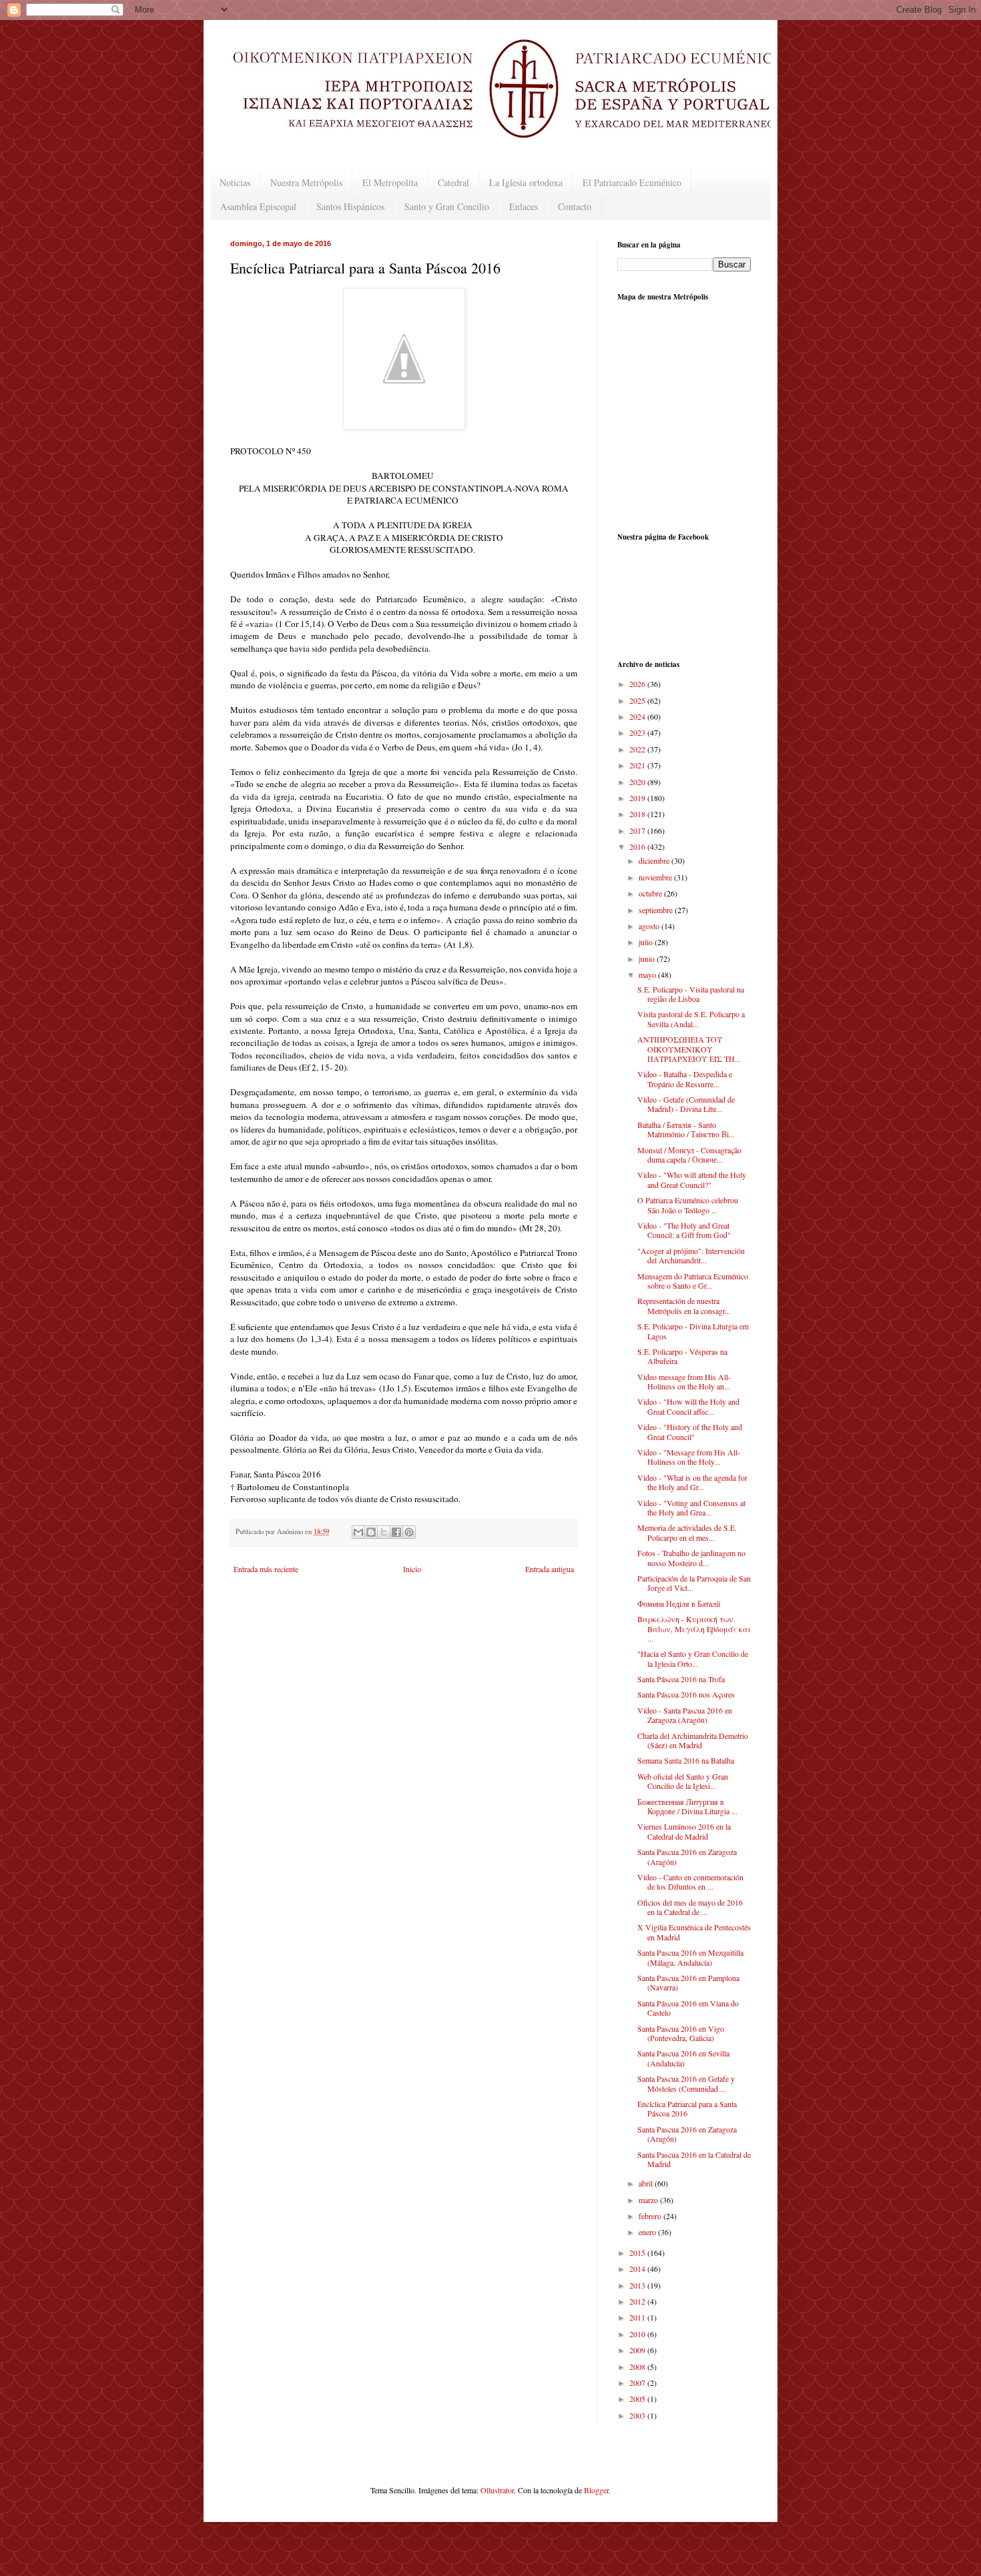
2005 (638, 2399)
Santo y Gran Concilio (447, 206)
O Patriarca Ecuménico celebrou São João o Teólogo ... (688, 1205)
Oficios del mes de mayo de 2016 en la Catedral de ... (690, 1907)
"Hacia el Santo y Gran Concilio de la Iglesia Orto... (693, 1658)
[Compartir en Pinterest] (409, 1532)
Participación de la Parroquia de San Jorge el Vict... (694, 1583)
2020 (638, 782)
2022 (638, 749)
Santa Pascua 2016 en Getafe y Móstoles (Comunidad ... (686, 2083)
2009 (638, 2350)
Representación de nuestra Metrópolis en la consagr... (684, 1305)
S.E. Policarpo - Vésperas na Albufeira (682, 1356)
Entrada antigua (550, 1569)
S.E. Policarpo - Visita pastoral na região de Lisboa (691, 994)
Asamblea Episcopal (258, 206)
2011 (638, 2317)
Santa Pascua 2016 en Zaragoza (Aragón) (687, 1856)
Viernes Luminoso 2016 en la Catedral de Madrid (684, 1831)
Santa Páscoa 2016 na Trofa (681, 1679)
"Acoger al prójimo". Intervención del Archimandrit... (691, 1255)
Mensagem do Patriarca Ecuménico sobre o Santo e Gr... (693, 1281)
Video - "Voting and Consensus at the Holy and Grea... (691, 1507)
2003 (638, 2415)
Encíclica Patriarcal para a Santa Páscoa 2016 (687, 2108)
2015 (638, 2252)
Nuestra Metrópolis (306, 182)
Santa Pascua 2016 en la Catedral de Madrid (694, 2159)
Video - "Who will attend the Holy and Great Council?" (692, 1179)
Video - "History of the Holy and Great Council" (690, 1431)
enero (648, 2232)
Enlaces (524, 206)
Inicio (412, 1569)
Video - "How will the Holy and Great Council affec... (688, 1406)
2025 (638, 700)
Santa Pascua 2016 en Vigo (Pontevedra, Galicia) (681, 2033)
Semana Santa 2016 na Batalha (686, 1760)
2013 (638, 2285)
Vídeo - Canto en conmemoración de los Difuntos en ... (690, 1882)
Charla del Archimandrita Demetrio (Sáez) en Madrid (693, 1740)
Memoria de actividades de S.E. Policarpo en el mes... (687, 1532)
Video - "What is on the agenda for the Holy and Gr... (692, 1482)
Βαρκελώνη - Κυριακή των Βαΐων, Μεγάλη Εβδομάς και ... (694, 1629)
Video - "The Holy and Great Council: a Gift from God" (684, 1230)
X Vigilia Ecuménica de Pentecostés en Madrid (694, 1932)
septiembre (657, 910)
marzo (649, 2200)
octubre (651, 893)
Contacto (575, 206)
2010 (638, 2334)
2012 (638, 2301)
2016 (638, 846)
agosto (650, 926)
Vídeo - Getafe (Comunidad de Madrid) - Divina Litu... (686, 1104)
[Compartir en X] (384, 1532)
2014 (638, 2269)
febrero (651, 2216)
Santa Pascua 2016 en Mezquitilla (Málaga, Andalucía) (690, 1957)
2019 (638, 798)
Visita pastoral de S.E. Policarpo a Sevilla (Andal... (691, 1019)
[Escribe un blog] (371, 1532)
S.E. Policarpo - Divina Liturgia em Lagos (693, 1331)
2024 (638, 716)
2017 (638, 830)
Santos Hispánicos (350, 206)
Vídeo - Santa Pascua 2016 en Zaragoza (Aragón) (685, 1715)
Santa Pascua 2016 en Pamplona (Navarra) (688, 1982)
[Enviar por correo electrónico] (358, 1532)
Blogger (596, 2490)
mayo (648, 975)
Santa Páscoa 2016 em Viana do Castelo (688, 2008)
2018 (638, 814)
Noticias (235, 182)
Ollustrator (497, 2490)
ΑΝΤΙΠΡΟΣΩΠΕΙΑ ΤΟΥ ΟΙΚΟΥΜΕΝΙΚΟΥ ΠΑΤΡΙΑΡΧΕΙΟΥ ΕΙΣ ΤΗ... (689, 1049)
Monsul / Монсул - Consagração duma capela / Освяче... (689, 1155)
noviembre (656, 877)
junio (648, 958)
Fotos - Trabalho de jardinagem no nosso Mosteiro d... (691, 1557)
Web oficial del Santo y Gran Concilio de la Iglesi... (683, 1781)
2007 (638, 2383)
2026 (638, 684)
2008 (638, 2367)
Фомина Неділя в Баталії (679, 1603)
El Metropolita (390, 182)
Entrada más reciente (266, 1569)
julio (647, 942)
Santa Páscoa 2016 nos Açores (686, 1694)
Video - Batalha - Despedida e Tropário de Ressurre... (685, 1079)
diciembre (655, 860)
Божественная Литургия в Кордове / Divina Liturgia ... (687, 1806)
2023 (638, 732)
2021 (638, 765)
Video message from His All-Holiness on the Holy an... (684, 1381)
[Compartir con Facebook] (396, 1532)
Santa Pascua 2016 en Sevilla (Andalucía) (683, 2058)
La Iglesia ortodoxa (526, 182)
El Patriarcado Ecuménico (632, 182)
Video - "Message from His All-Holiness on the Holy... (689, 1457)
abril (647, 2183)
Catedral (453, 182)
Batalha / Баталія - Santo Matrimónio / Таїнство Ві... (686, 1129)
